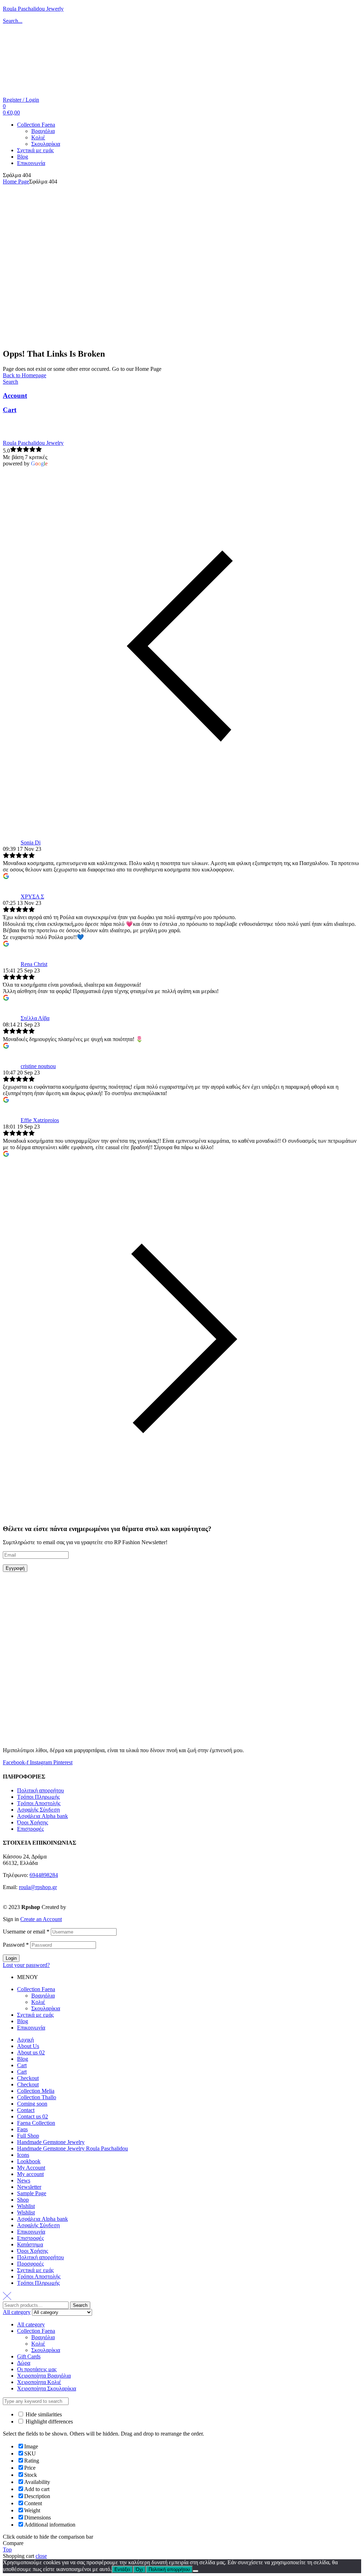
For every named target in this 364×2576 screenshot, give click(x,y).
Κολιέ (38, 2002)
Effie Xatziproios (40, 1120)
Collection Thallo (37, 2097)
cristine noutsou (38, 1066)
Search (80, 2305)
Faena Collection (36, 2123)
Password (16, 1945)
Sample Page (32, 2193)
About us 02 (31, 2052)
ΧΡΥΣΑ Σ (32, 897)
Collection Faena (36, 1989)
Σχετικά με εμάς (35, 2015)
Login (11, 1958)
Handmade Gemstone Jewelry (51, 2142)
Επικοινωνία (31, 2028)
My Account (31, 2168)
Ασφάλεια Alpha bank (42, 1816)
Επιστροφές (30, 1829)
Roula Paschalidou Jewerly (33, 9)
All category (31, 2324)
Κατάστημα (30, 2244)
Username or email (26, 1932)
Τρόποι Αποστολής (39, 1803)
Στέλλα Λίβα (35, 1018)
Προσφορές (30, 2264)
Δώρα (24, 2363)
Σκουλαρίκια (46, 2008)
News (24, 2180)
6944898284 (44, 1875)
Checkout (28, 2078)
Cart (10, 410)
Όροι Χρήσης (33, 1822)
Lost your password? (26, 1965)
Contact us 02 (33, 2116)
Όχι (139, 2569)
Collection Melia (36, 2091)
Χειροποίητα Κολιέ (39, 2382)
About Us (28, 2046)
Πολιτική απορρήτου (41, 1790)
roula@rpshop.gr (38, 1887)
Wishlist (26, 2206)
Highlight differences (49, 2422)
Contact (26, 2110)
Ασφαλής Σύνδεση (38, 1810)
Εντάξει (122, 2569)
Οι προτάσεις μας (37, 2369)
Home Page (16, 182)
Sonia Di (31, 842)
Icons (23, 2155)
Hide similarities (43, 2414)
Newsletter (29, 2187)
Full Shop (28, 2136)
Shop (23, 2200)
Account (15, 396)
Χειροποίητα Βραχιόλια (44, 2376)
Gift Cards (29, 2356)
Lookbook (29, 2161)
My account (30, 2174)
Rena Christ (34, 964)
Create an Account (41, 1919)
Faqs (22, 2129)
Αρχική (25, 2040)
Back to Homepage (25, 375)
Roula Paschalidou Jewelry (33, 443)
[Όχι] (196, 2571)
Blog (23, 2021)
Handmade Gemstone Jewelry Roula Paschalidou (73, 2148)
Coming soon (32, 2104)
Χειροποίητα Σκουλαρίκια (47, 2388)
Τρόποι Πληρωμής (38, 1797)
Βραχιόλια (43, 1996)
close (41, 2556)
